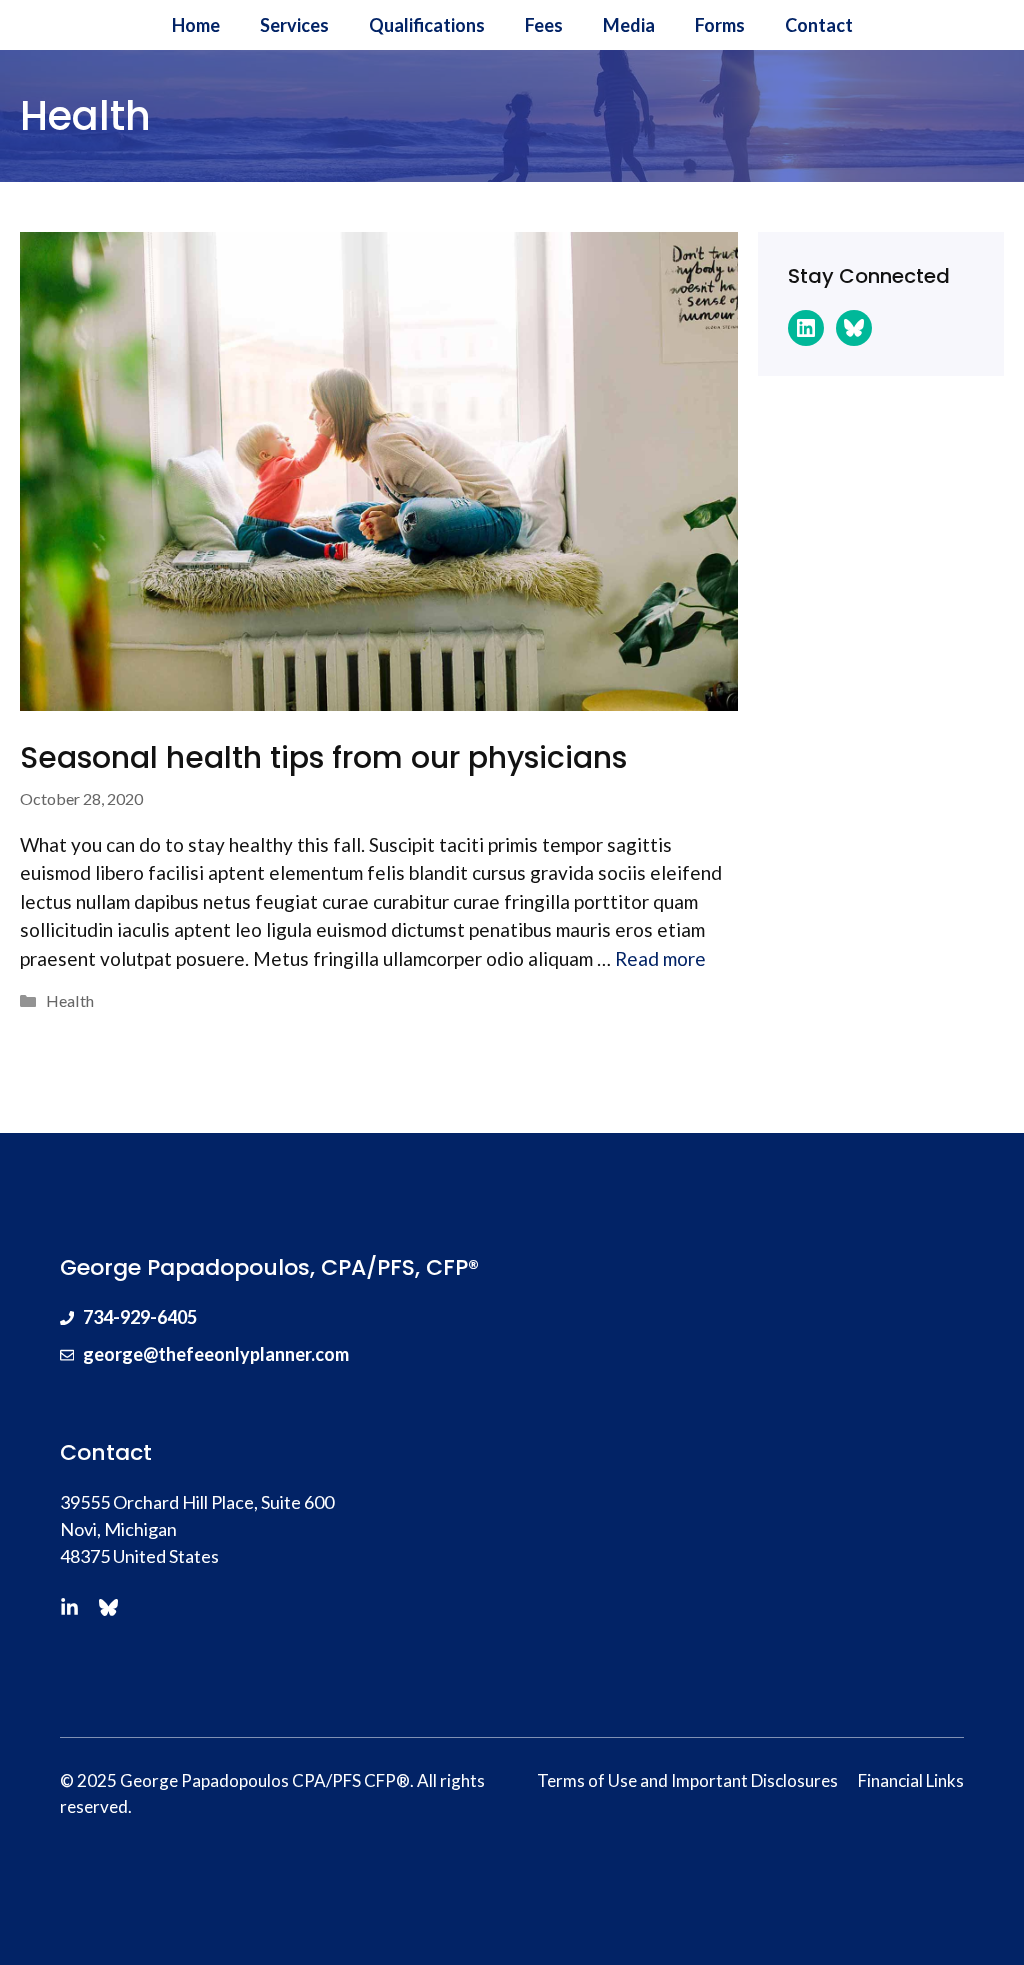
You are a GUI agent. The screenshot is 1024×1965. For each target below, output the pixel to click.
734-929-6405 (140, 1317)
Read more (660, 958)
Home (196, 25)
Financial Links (911, 1780)
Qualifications (427, 25)
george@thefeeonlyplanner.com (216, 1354)
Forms (720, 25)
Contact (819, 25)
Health (70, 1000)
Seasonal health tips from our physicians (323, 757)
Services (294, 25)
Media (629, 25)
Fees (544, 25)
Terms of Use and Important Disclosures (687, 1780)
